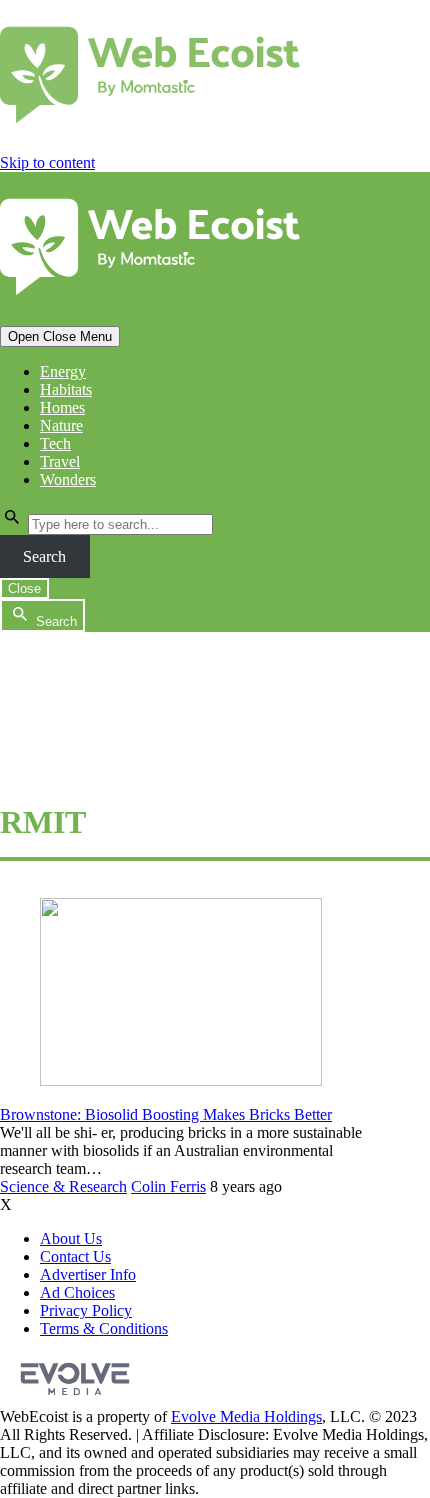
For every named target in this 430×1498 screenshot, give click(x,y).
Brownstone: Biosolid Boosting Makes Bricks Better (166, 1114)
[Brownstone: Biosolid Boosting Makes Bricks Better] (181, 1080)
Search (44, 556)
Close (24, 588)
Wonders (68, 479)
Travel (60, 461)
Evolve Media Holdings (246, 1416)
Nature (61, 425)
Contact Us (75, 1256)
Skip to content (47, 162)
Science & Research (63, 1186)
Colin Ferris (168, 1186)
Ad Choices (77, 1292)
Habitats (66, 389)
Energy (63, 371)
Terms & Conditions (104, 1328)
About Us (71, 1238)
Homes (62, 407)
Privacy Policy (86, 1310)
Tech (55, 443)
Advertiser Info (88, 1274)
